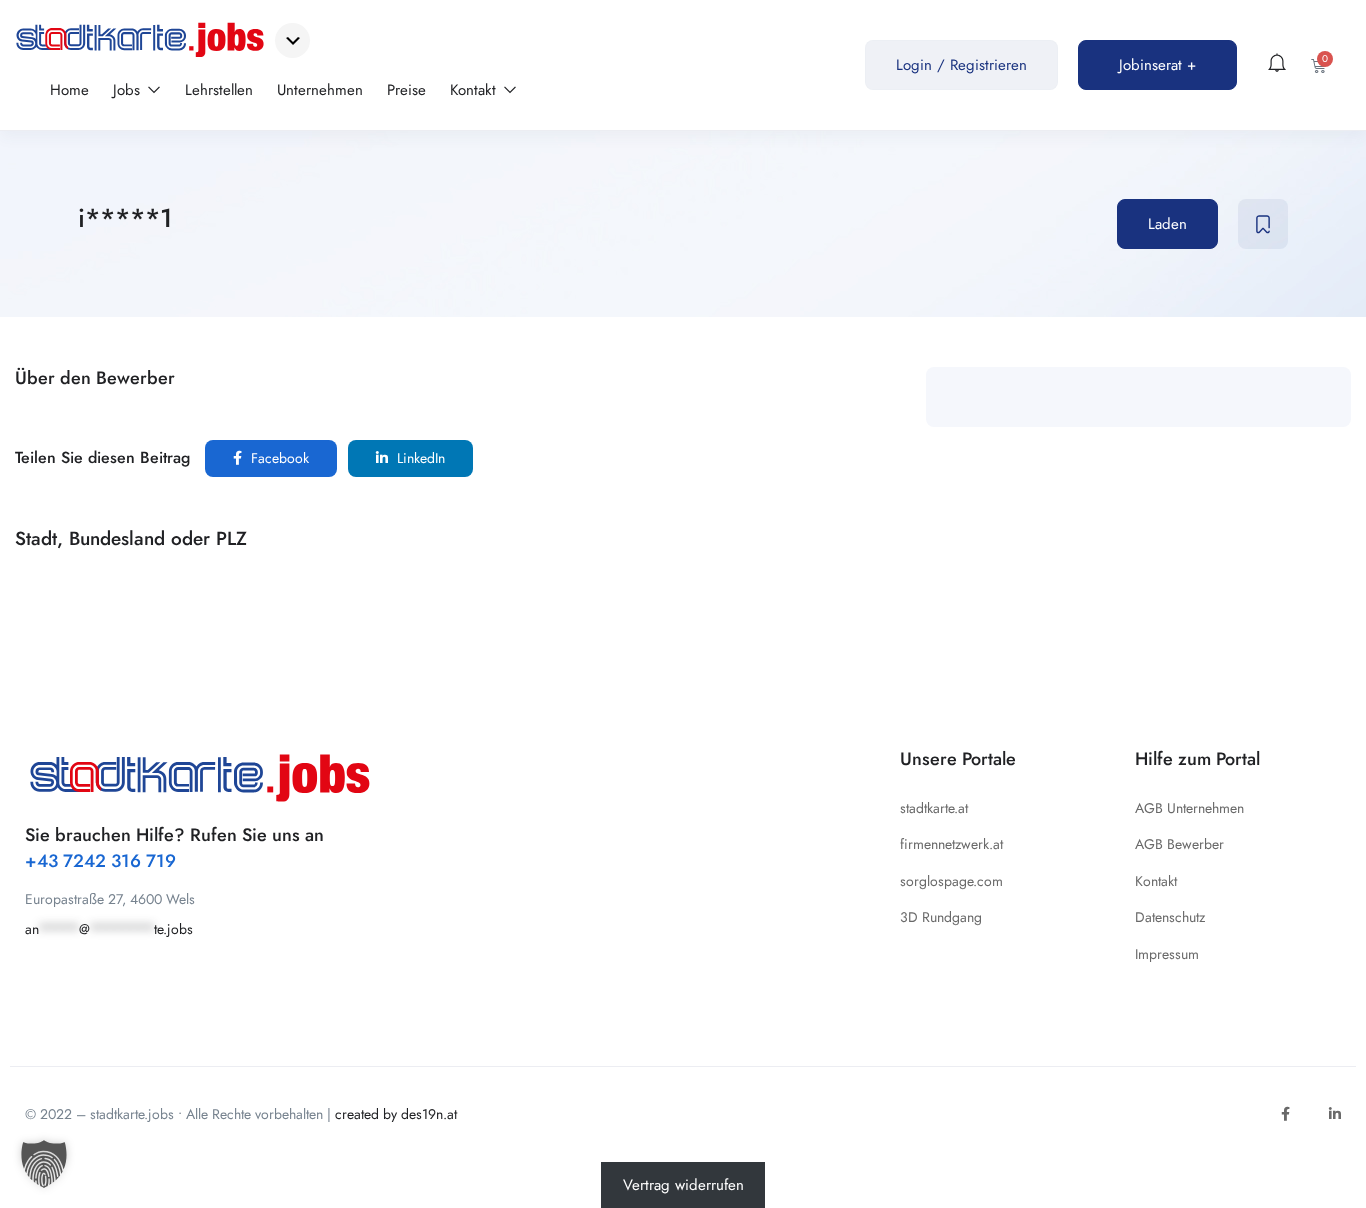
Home (69, 90)
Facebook (278, 458)
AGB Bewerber (1179, 844)
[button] (44, 1164)
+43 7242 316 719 (100, 861)
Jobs (129, 90)
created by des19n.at (396, 1114)
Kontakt (475, 90)
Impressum (1167, 954)
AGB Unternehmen (1189, 808)
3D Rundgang (941, 917)
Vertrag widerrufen (683, 1185)
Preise (406, 90)
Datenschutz (1170, 917)
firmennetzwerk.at (951, 844)
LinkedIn (419, 458)
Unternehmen (320, 90)
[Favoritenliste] (1263, 224)
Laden (1167, 224)
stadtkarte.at (934, 808)
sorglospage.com (951, 881)
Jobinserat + (1157, 65)
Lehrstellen (219, 90)
